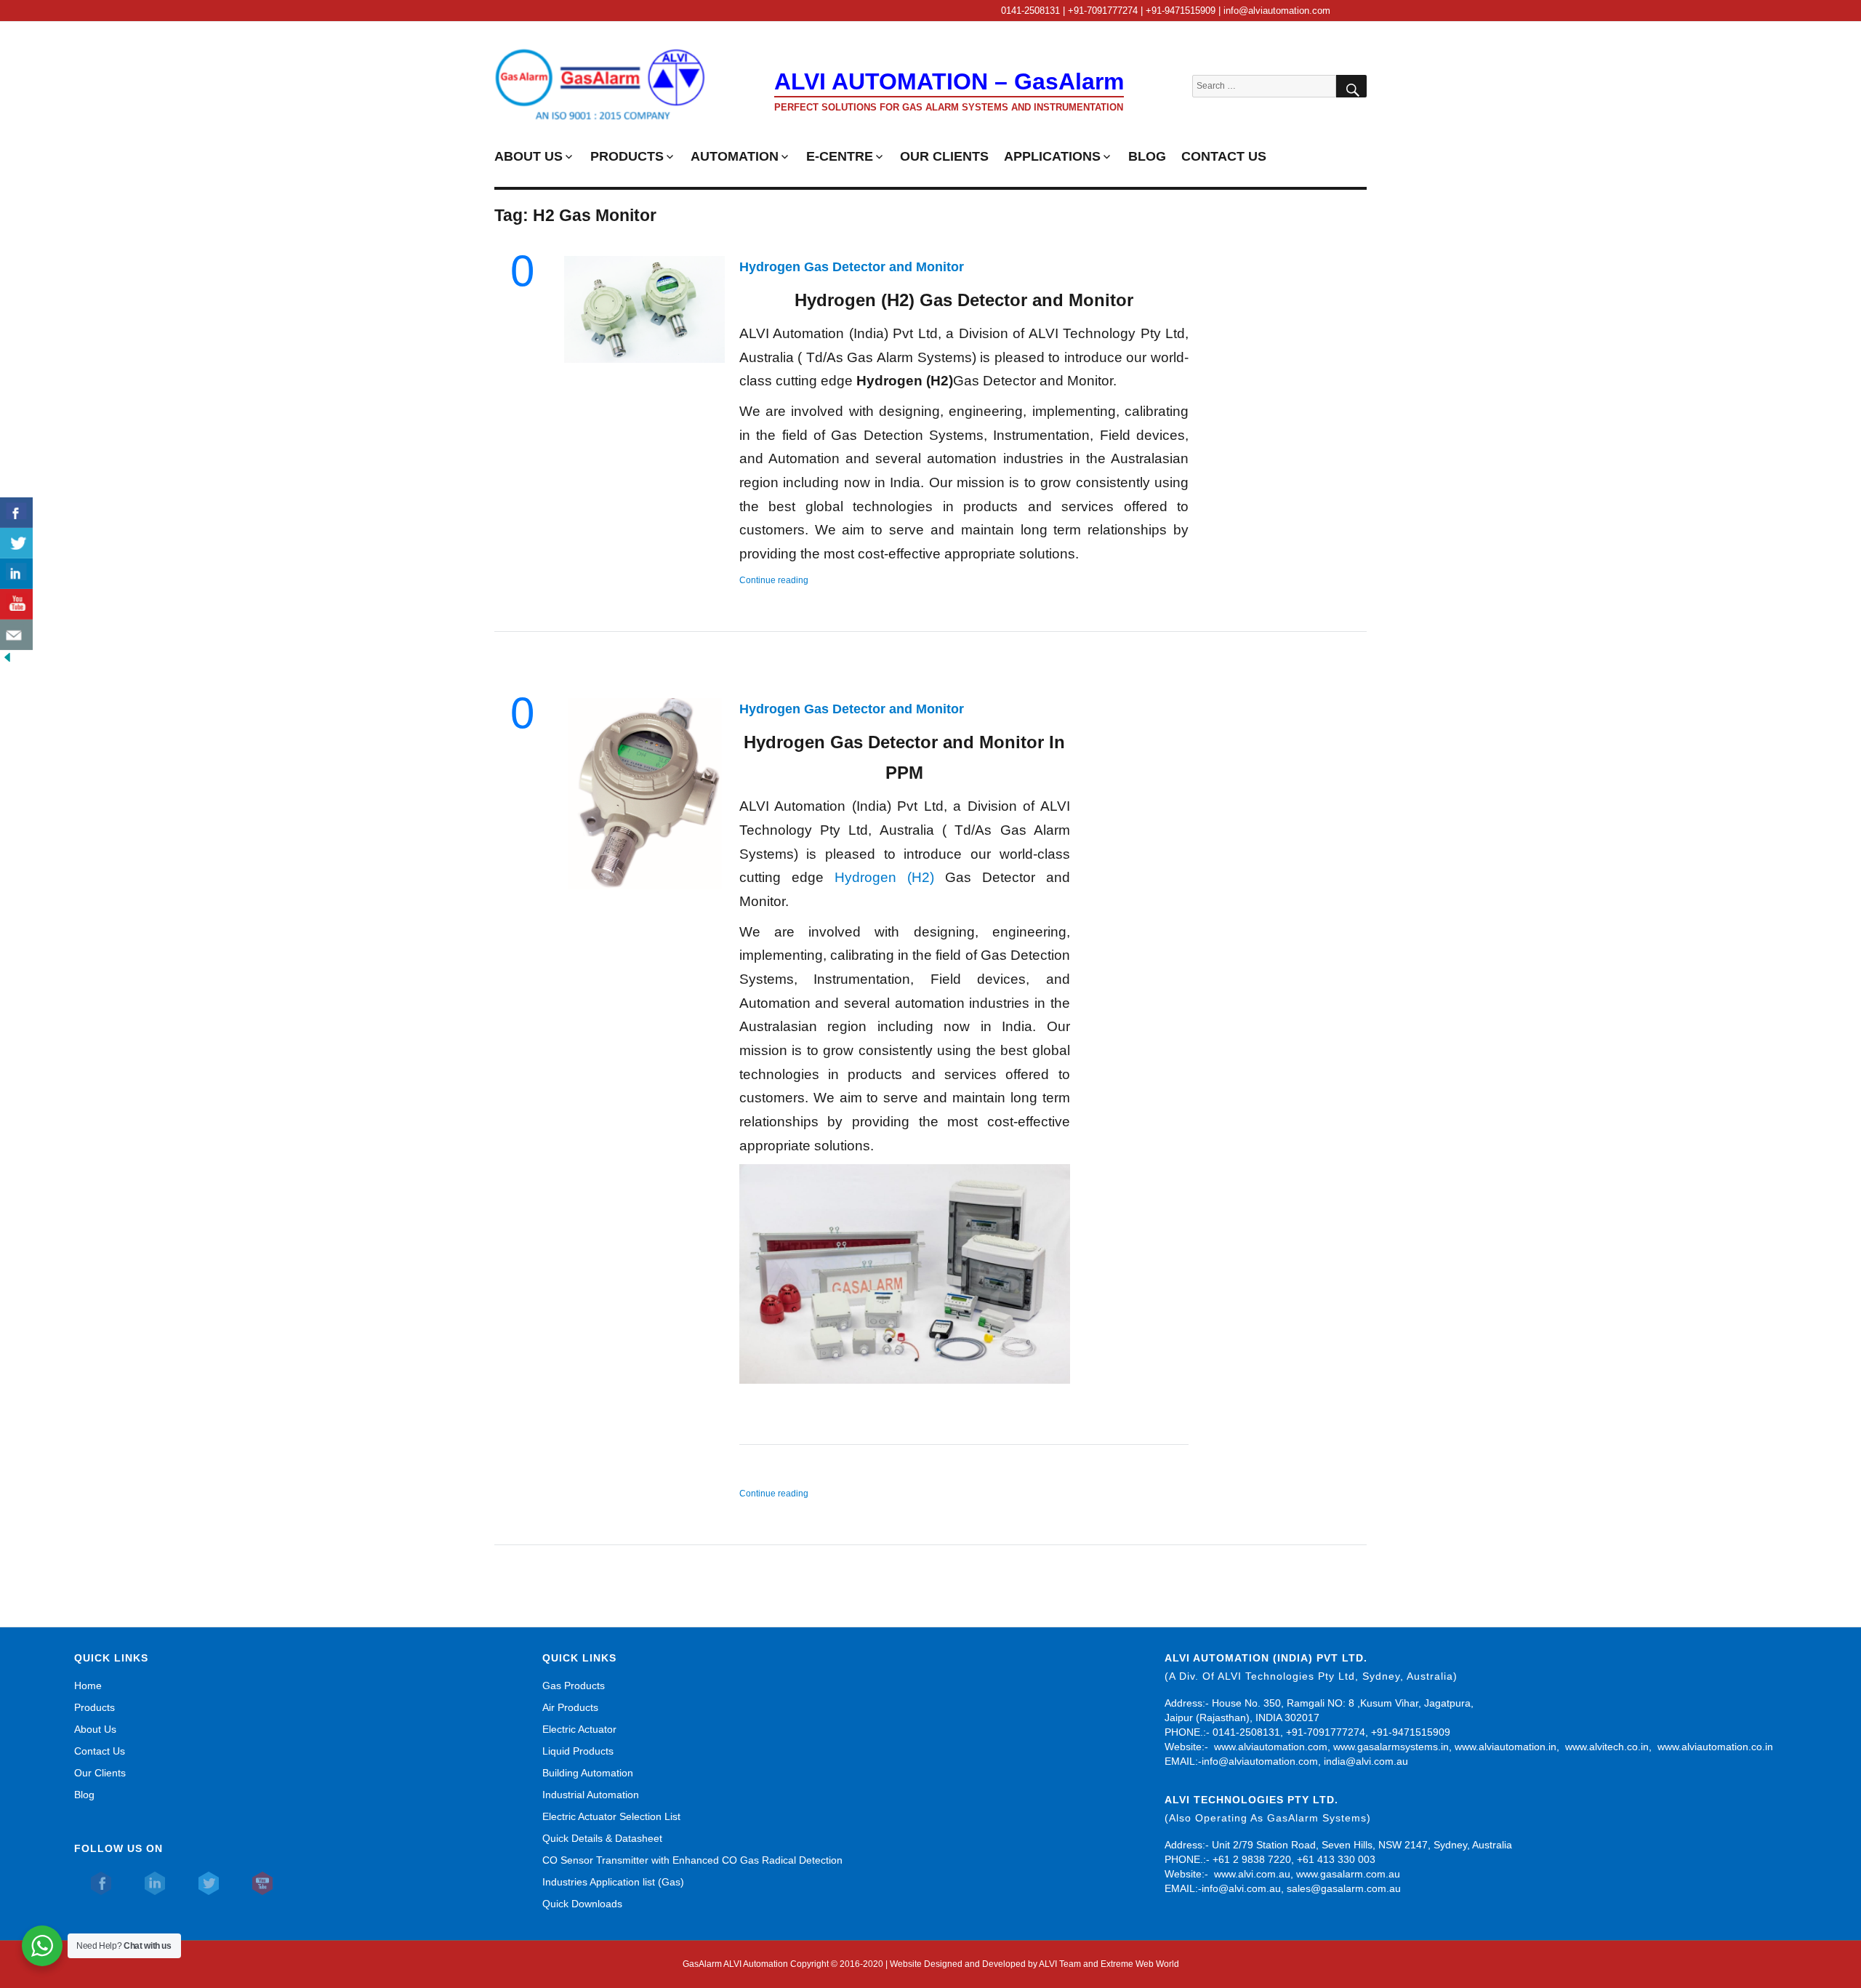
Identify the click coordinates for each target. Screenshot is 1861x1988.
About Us (95, 1729)
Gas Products (574, 1686)
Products (95, 1707)
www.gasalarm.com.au (1347, 1874)
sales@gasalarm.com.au (1344, 1888)
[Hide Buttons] (7, 657)
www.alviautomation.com (1271, 1747)
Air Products (570, 1707)
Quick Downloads (582, 1904)
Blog (84, 1795)
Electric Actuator (579, 1729)
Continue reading (774, 580)
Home (88, 1686)
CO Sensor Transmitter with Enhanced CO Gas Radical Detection (692, 1860)
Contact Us (100, 1751)
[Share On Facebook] (16, 513)
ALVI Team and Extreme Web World (1109, 1964)
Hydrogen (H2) (884, 877)
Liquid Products (578, 1751)
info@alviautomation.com (1260, 1761)
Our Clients (100, 1773)
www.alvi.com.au (1252, 1874)
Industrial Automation (591, 1795)
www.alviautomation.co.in (1715, 1747)
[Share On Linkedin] (16, 574)
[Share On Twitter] (16, 543)
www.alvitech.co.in (1607, 1747)
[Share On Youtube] (16, 604)
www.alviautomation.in (1506, 1747)
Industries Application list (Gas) (613, 1882)
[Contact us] (16, 635)
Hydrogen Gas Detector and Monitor (852, 267)
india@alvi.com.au (1366, 1761)
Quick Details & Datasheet (602, 1838)
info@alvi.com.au (1241, 1888)
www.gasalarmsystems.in (1391, 1747)
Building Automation (588, 1773)
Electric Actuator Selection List (611, 1816)
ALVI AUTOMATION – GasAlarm (949, 81)
